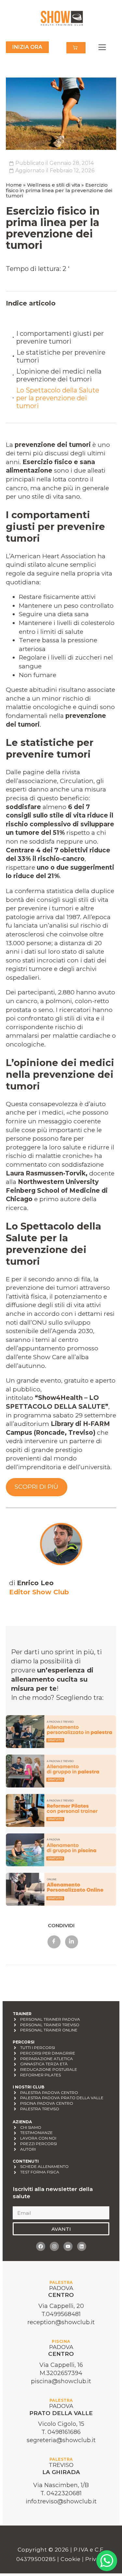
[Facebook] (41, 2246)
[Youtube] (68, 2246)
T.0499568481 (61, 2314)
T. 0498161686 (61, 2432)
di (31, 1583)
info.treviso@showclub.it (61, 2501)
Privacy (96, 2559)
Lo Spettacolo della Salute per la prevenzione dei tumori (58, 398)
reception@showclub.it (61, 2322)
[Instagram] (54, 2246)
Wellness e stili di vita (54, 185)
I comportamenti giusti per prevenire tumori (60, 337)
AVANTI (61, 2229)
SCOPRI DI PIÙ (36, 1487)
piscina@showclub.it (61, 2381)
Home (14, 185)
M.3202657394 (61, 2373)
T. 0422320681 (61, 2493)
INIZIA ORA (27, 47)
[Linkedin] (82, 2246)
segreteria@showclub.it (61, 2440)
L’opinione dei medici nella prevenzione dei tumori (59, 375)
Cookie (71, 2559)
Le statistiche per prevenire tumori (61, 356)
